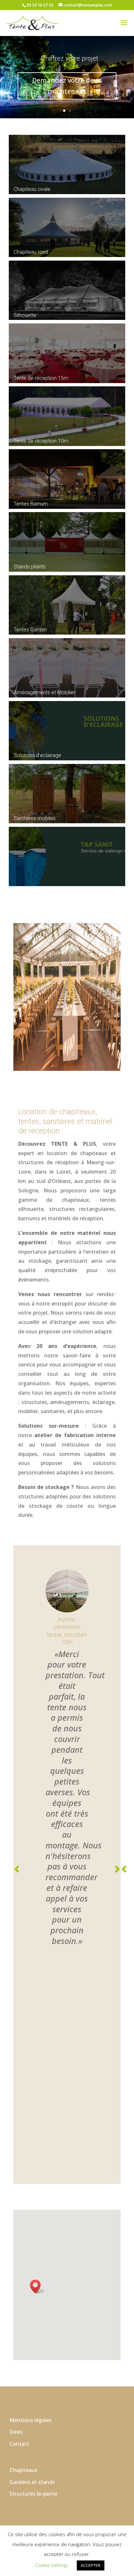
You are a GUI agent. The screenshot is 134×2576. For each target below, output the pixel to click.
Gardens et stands (32, 2269)
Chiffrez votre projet (70, 58)
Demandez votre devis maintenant (67, 86)
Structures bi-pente (33, 2281)
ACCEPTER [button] (91, 2565)
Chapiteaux (23, 2257)
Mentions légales (31, 2207)
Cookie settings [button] (52, 2565)
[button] (37, 2074)
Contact (19, 2231)
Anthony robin (84, 2353)
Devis (16, 2219)
